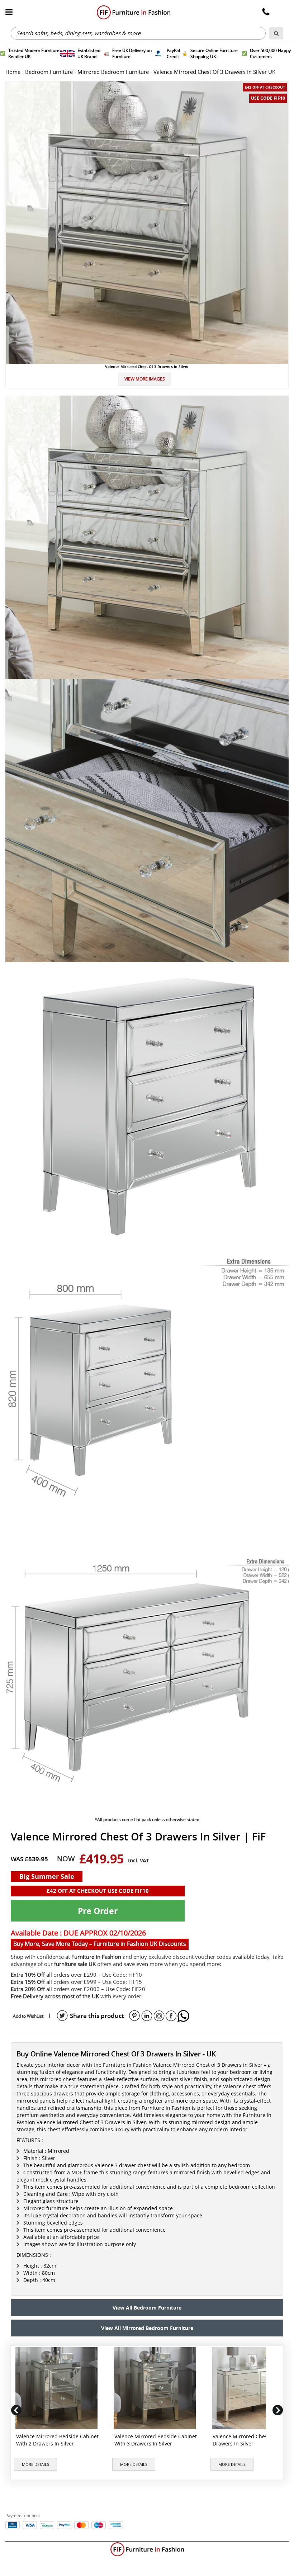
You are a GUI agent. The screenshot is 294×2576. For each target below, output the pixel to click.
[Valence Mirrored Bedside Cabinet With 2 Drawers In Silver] (58, 2388)
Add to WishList (28, 2016)
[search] (276, 33)
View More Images (145, 379)
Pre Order (98, 1911)
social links (62, 2016)
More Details (35, 2464)
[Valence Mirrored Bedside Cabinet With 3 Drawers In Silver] (156, 2388)
